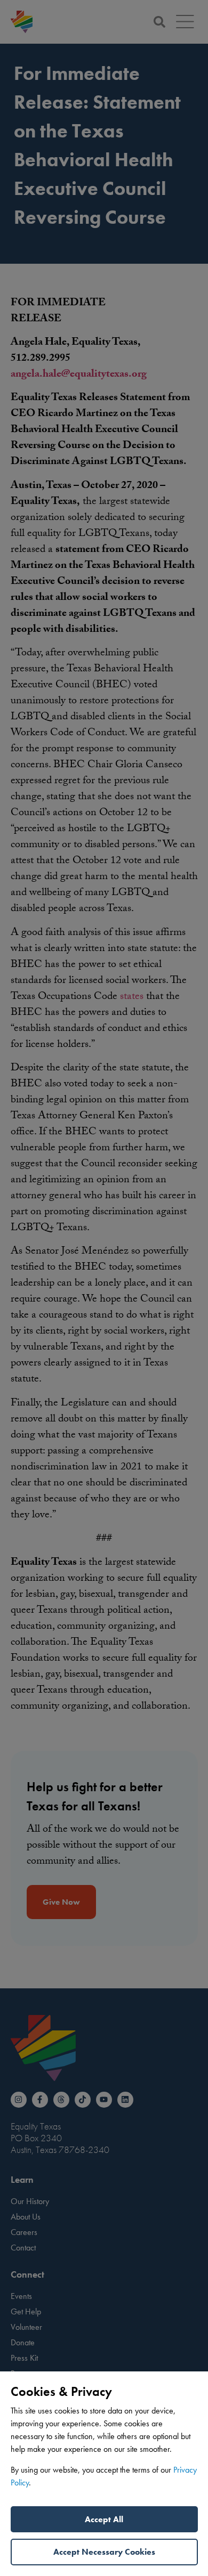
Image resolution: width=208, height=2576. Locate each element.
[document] (104, 1288)
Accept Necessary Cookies (104, 2552)
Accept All (104, 2519)
